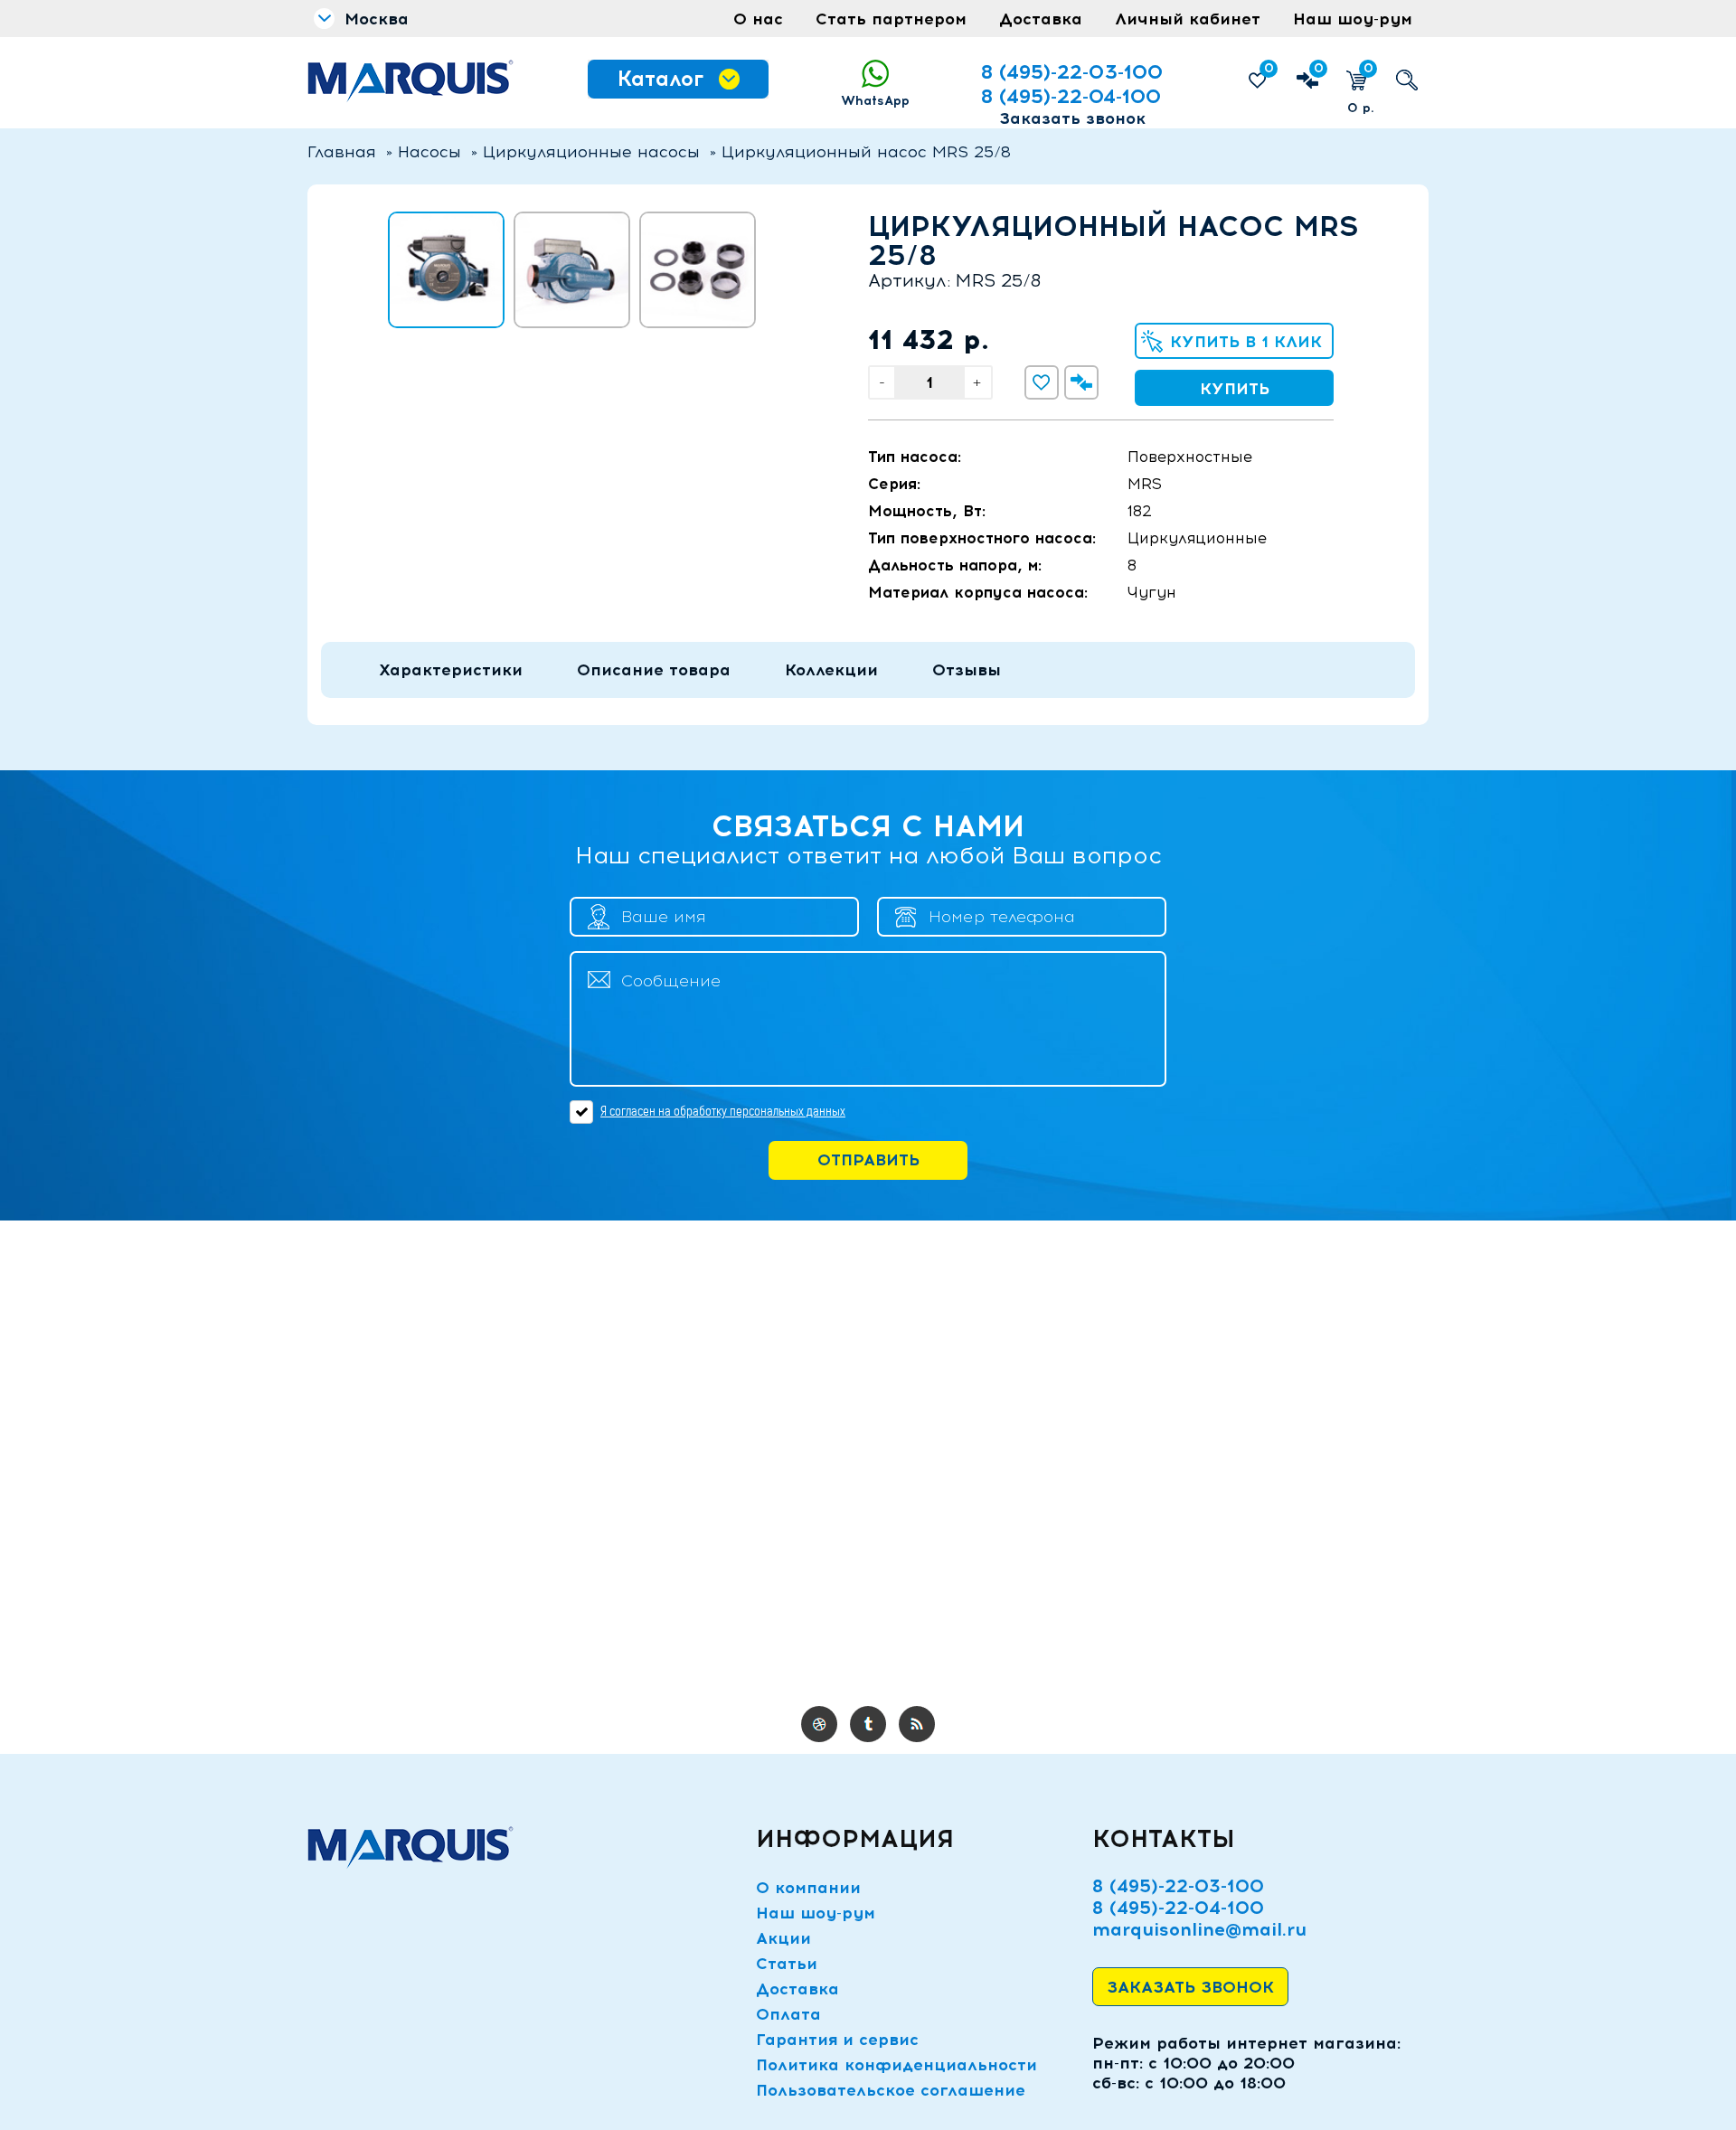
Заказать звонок (1072, 118)
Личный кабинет (1188, 19)
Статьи (787, 1964)
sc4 (868, 1724)
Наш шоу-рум (1353, 19)
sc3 (819, 1724)
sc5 (917, 1724)
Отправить (868, 1160)
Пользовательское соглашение (891, 2090)
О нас (758, 19)
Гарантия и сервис (837, 2040)
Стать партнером (891, 19)
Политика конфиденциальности (896, 2065)
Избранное (1269, 68)
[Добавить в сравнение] (1081, 382)
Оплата (788, 2014)
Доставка (1041, 19)
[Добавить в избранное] (1042, 382)
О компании (808, 1888)
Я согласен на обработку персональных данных (723, 1111)
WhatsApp (875, 101)
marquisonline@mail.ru (1199, 1929)
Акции (783, 1938)
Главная (342, 152)
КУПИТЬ (1235, 389)
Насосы (429, 152)
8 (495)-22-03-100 (1072, 72)
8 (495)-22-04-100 (1071, 96)
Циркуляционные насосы (591, 152)
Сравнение (1319, 68)
